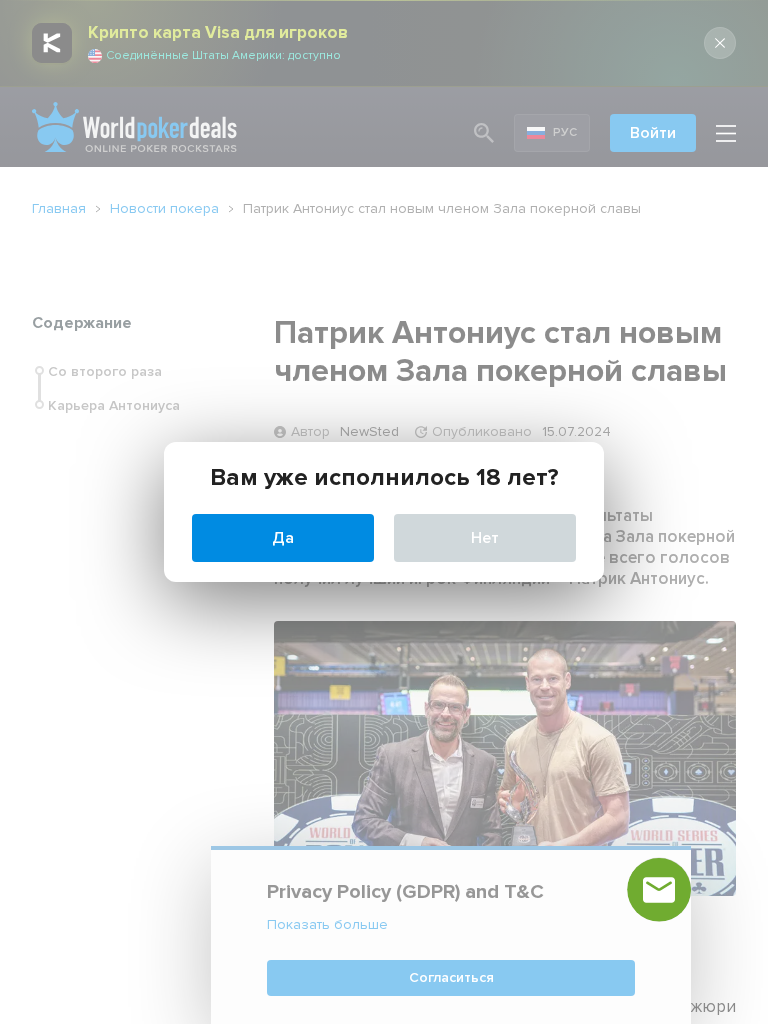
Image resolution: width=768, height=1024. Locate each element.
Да (283, 538)
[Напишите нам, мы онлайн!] (659, 890)
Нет (485, 538)
